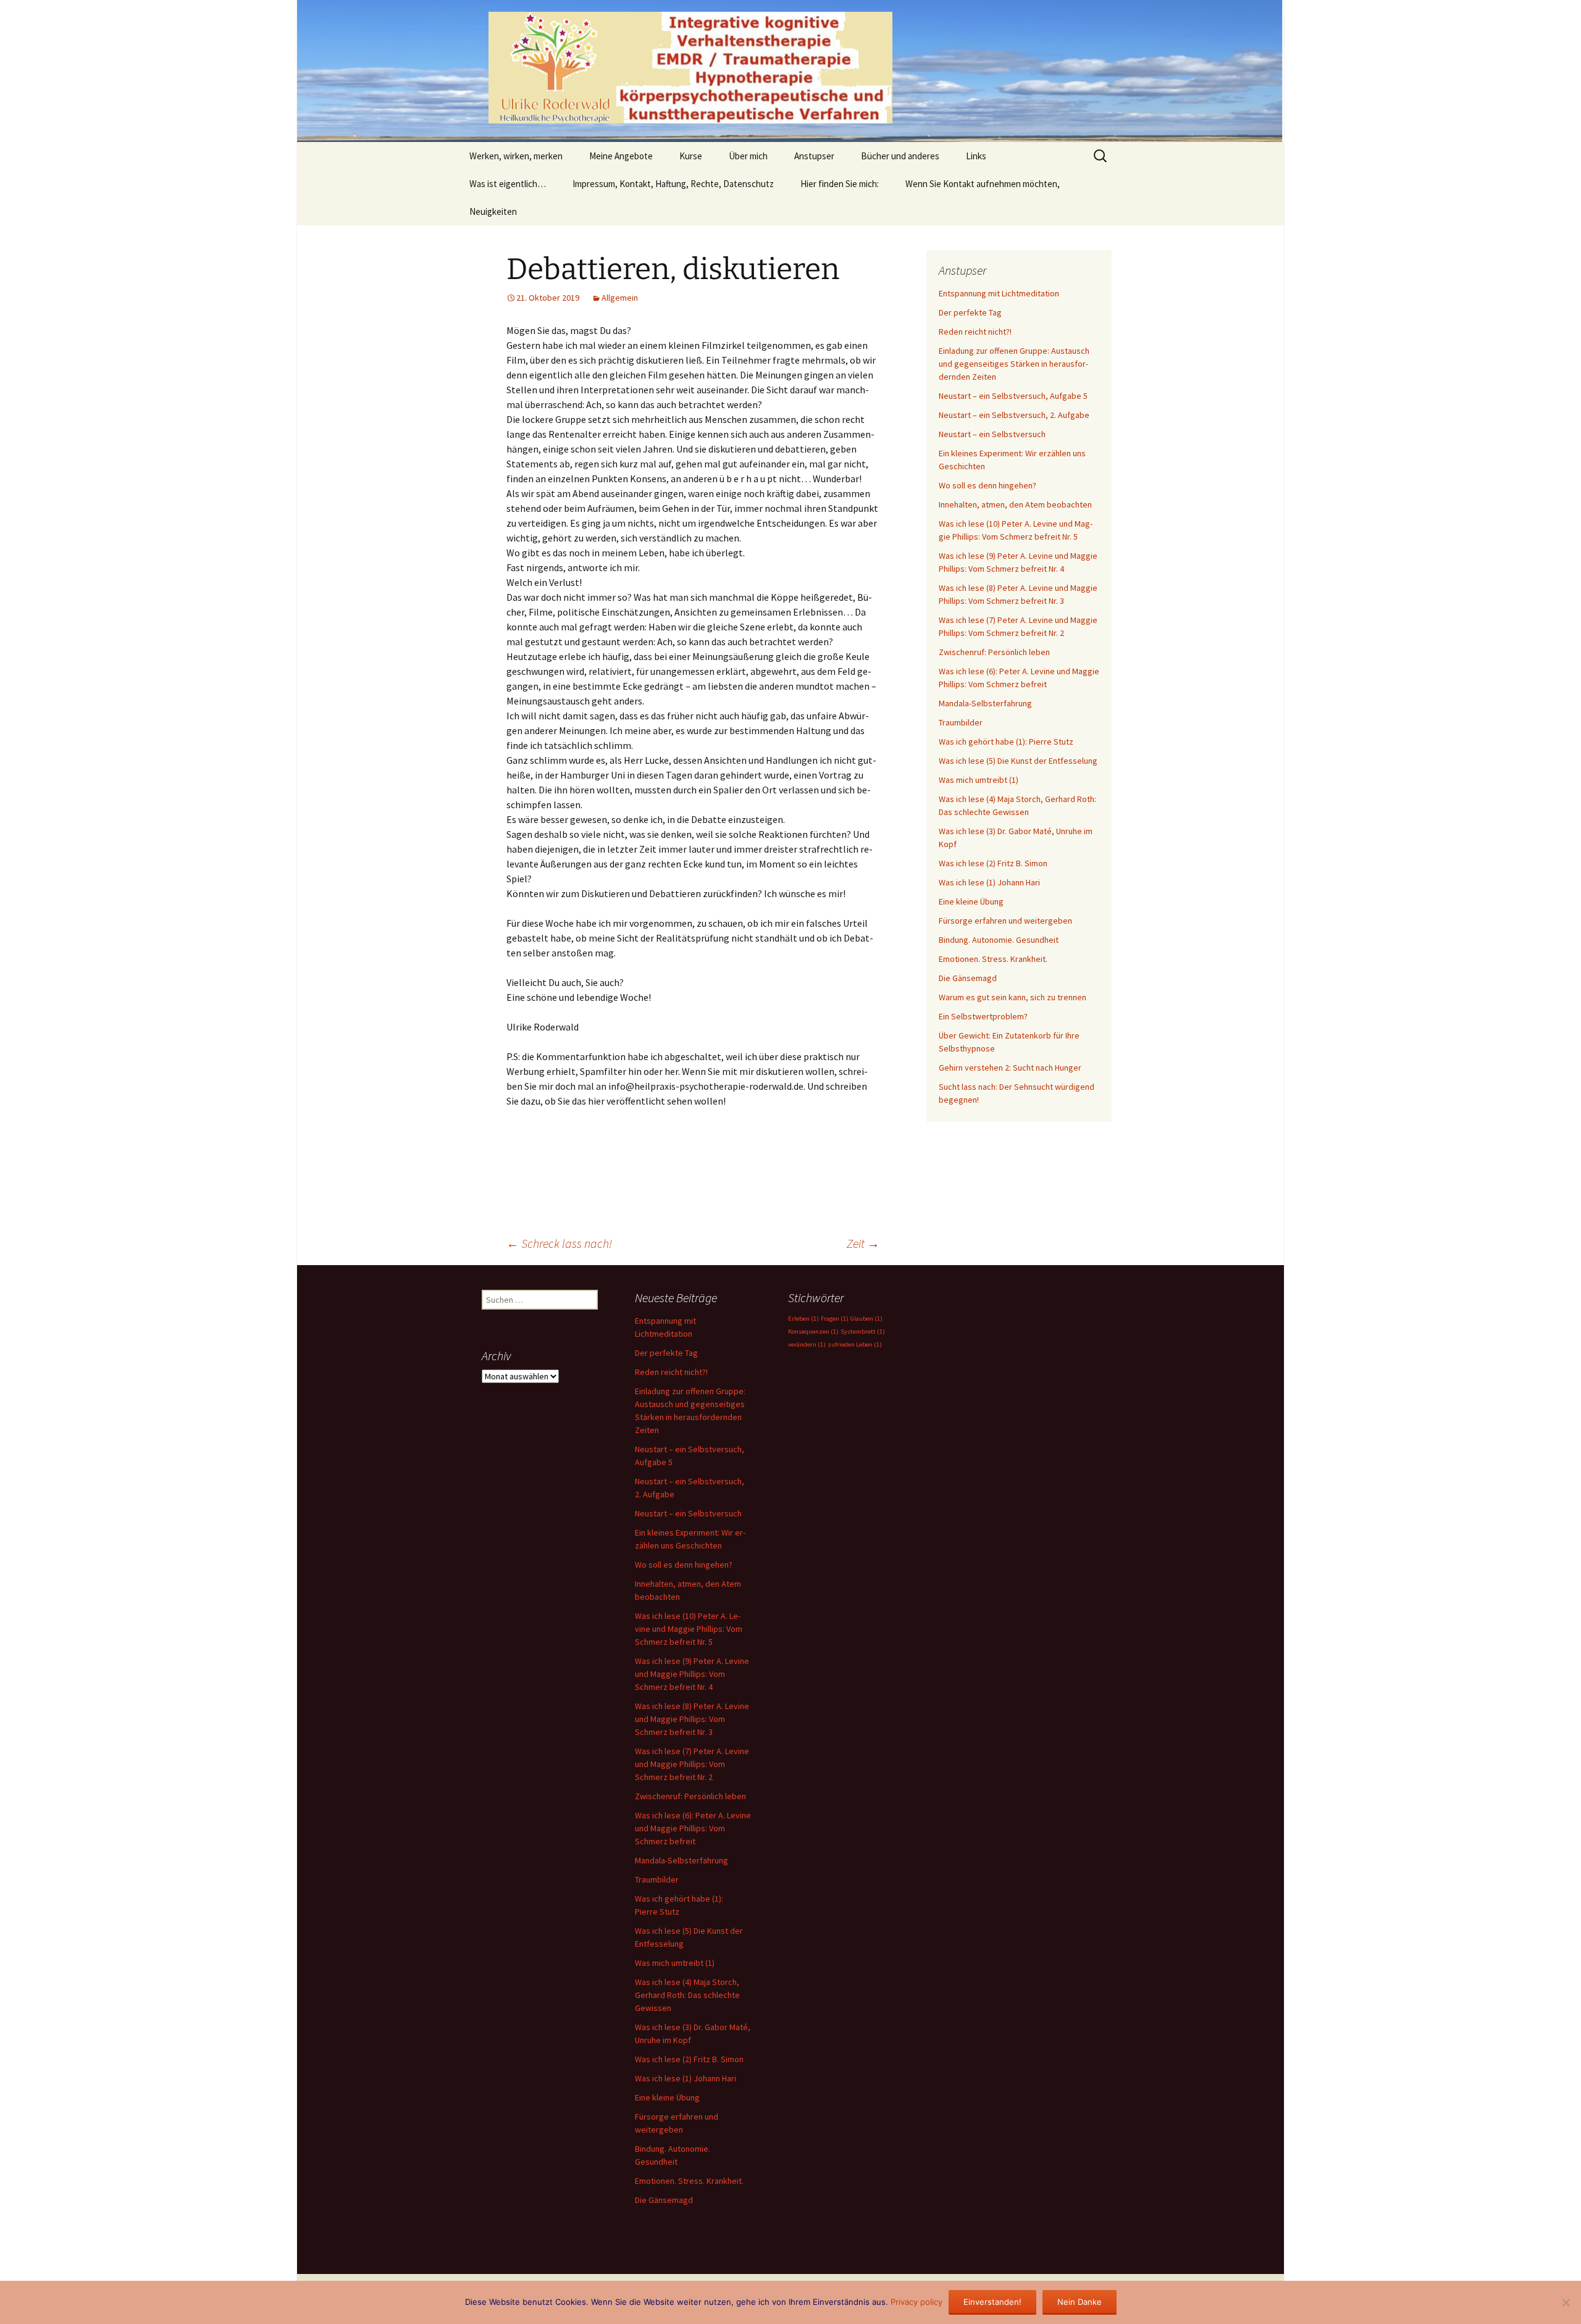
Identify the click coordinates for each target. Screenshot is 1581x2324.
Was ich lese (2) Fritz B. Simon (993, 863)
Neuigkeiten (493, 211)
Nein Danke (1080, 2302)
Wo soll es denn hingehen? (988, 485)
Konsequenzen (813, 1331)
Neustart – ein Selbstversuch (992, 434)
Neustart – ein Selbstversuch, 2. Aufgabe (1014, 415)
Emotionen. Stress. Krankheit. (993, 959)
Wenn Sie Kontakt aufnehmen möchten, (983, 184)
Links (976, 156)
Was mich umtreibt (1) (979, 780)
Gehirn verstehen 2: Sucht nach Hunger (1010, 1068)
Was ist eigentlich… (508, 184)
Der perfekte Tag (970, 312)
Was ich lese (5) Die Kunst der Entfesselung (1018, 761)
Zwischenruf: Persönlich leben (994, 652)
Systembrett (863, 1331)
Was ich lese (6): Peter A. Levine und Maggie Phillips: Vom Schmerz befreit (693, 1828)
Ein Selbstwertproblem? (983, 1016)
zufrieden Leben (855, 1344)
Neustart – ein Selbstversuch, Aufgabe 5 (1013, 396)
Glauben (866, 1319)
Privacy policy (916, 2302)
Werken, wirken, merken (516, 156)
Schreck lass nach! (559, 1243)
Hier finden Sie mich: (840, 184)
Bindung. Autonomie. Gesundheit (999, 940)
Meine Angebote (621, 156)
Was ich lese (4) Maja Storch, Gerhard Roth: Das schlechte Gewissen (687, 1995)
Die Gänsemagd (968, 978)
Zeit (863, 1243)
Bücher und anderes (900, 156)
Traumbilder (961, 722)
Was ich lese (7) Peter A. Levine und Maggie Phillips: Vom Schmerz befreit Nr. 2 (692, 1764)
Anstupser (814, 156)
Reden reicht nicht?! (975, 332)
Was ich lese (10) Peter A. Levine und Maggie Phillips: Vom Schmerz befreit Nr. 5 (689, 1629)
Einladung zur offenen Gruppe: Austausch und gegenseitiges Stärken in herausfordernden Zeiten (1014, 364)
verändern (807, 1344)
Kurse (691, 156)
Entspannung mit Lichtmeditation (999, 293)
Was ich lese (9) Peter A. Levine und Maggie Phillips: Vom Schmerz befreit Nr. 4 (692, 1674)
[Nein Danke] (1566, 2302)
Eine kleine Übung (971, 901)
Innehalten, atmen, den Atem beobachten (1015, 504)
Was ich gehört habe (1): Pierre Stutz (1006, 742)
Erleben (803, 1319)
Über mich (748, 156)
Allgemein (620, 298)
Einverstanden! (992, 2302)
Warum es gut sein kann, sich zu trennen (1013, 997)
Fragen (835, 1319)
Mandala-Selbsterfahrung (985, 703)
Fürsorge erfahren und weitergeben (1005, 921)
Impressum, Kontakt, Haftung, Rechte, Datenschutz (673, 184)
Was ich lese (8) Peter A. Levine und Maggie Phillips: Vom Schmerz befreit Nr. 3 (692, 1719)
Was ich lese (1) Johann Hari (989, 882)
